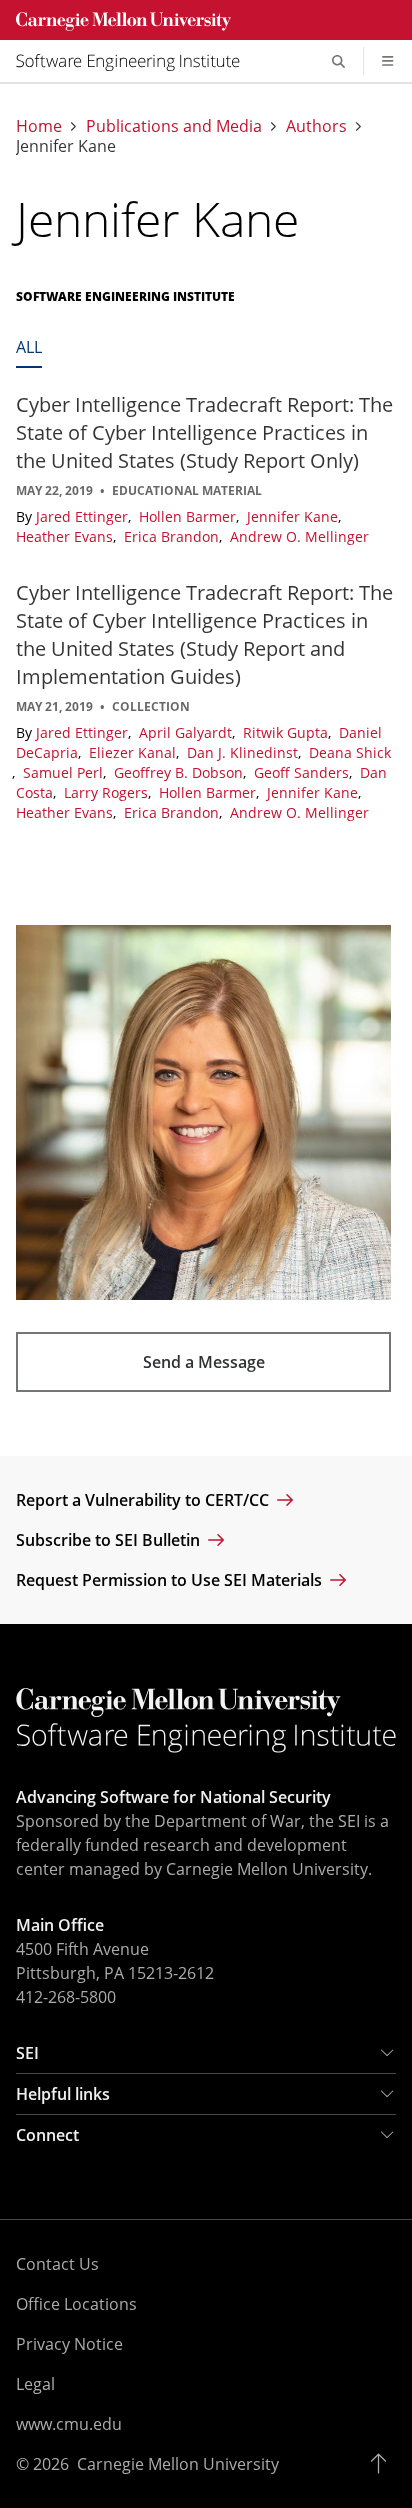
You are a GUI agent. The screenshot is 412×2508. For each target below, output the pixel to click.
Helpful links (63, 2094)
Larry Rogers (108, 792)
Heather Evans (66, 536)
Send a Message (204, 1362)
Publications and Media (174, 126)
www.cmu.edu (69, 2424)
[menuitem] (136, 61)
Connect (47, 2135)
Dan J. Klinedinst (244, 752)
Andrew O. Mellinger (299, 536)
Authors (316, 126)
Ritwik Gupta (287, 732)
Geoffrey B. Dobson (180, 772)
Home (39, 126)
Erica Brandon (173, 536)
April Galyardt (187, 732)
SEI (27, 2053)
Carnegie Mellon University (178, 2464)
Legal (35, 2384)
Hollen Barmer (189, 516)
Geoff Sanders (303, 772)
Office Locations (76, 2304)
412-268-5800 (66, 1997)
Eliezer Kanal (134, 752)
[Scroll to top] (383, 2464)
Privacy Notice (69, 2344)
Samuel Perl (65, 772)
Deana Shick (350, 752)
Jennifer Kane (294, 516)
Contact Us (57, 2264)
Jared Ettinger (84, 516)
